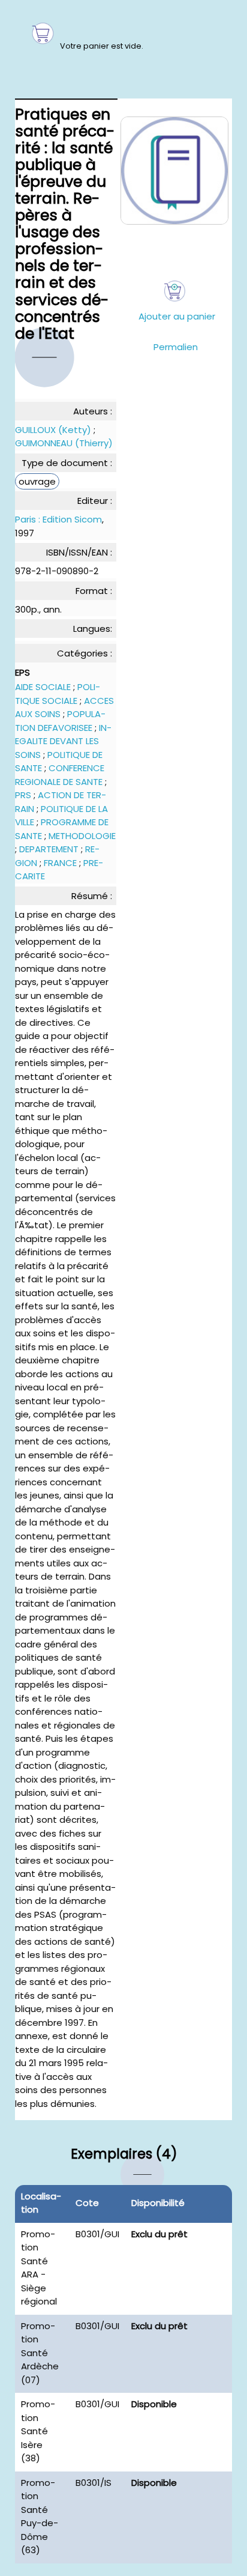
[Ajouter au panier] (175, 291)
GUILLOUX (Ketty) (53, 430)
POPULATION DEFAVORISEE (60, 721)
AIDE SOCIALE (43, 687)
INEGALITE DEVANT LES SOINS (63, 741)
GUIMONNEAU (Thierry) (64, 443)
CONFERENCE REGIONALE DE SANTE (60, 775)
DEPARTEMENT (49, 849)
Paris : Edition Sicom (58, 519)
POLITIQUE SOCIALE (58, 694)
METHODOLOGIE (82, 836)
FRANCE (60, 863)
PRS (23, 795)
